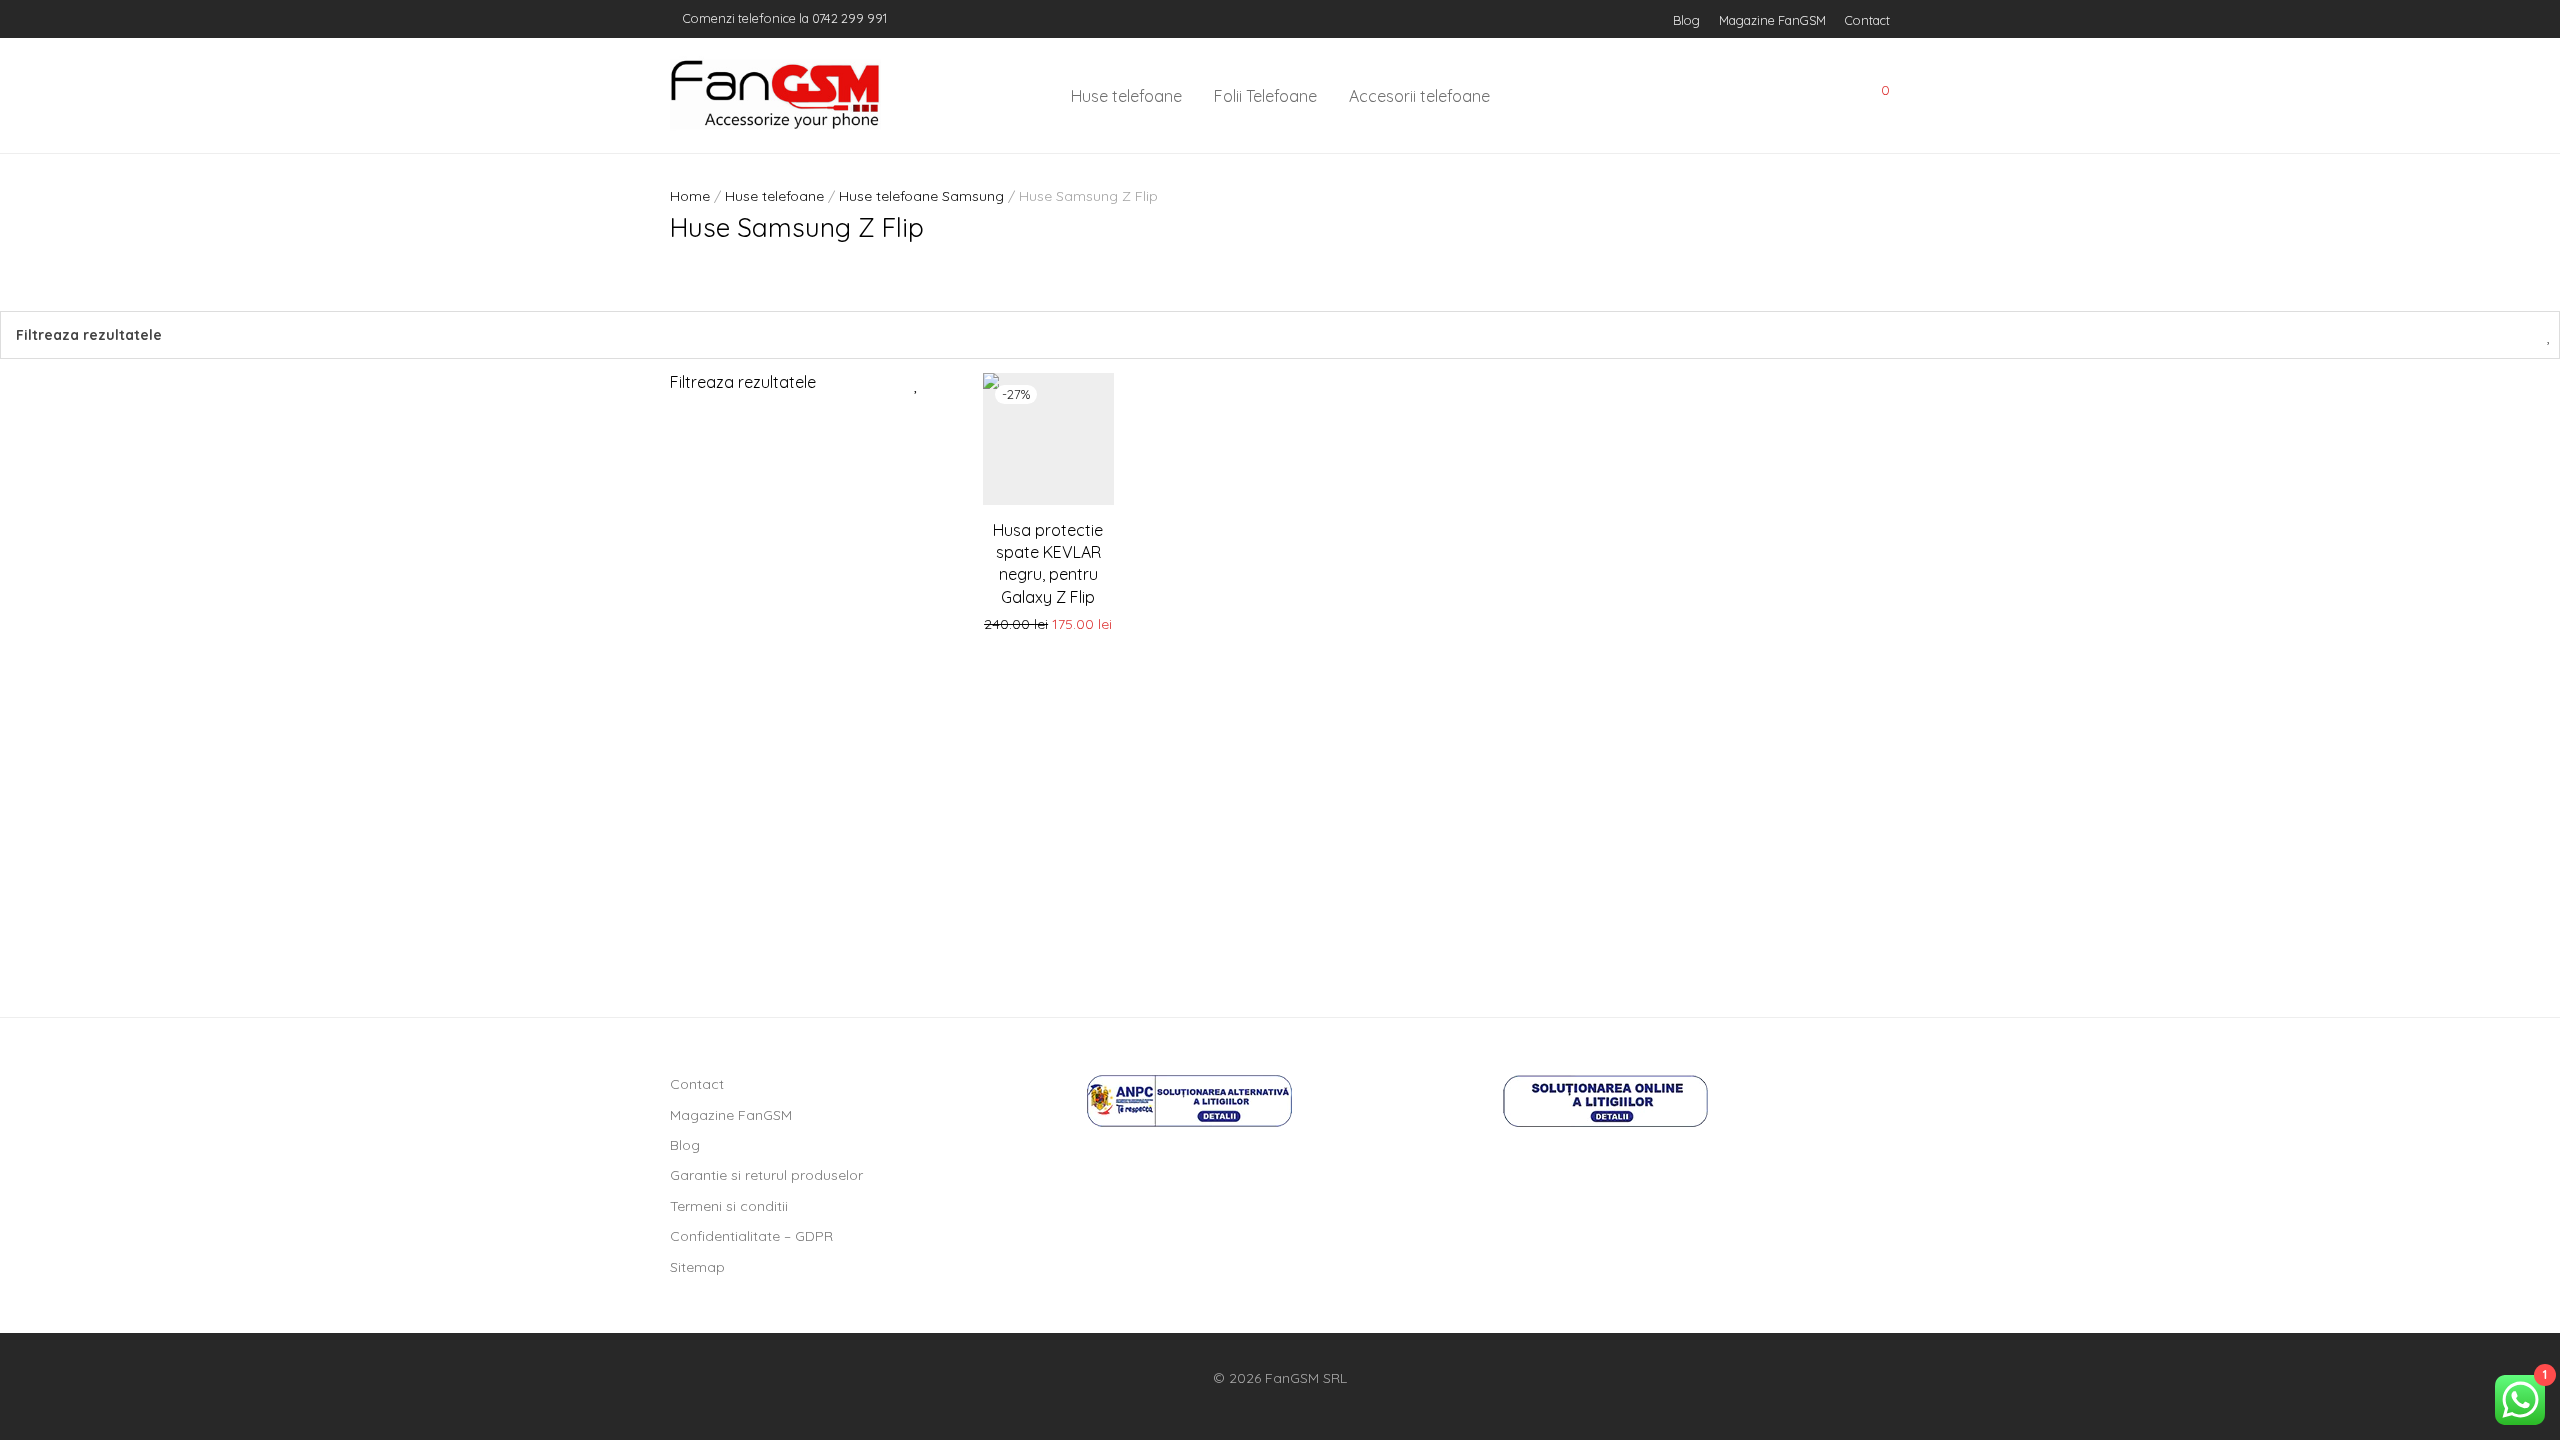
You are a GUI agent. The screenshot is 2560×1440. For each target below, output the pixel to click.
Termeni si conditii (729, 1206)
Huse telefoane (1126, 96)
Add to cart (1048, 625)
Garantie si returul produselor (766, 1175)
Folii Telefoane (1265, 96)
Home (690, 196)
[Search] (1739, 96)
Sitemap (697, 1267)
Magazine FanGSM (1772, 20)
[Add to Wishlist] (1087, 396)
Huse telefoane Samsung (921, 196)
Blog (1686, 20)
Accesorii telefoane (1419, 96)
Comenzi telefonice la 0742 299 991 (783, 18)
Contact (1867, 20)
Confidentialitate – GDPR (751, 1236)
